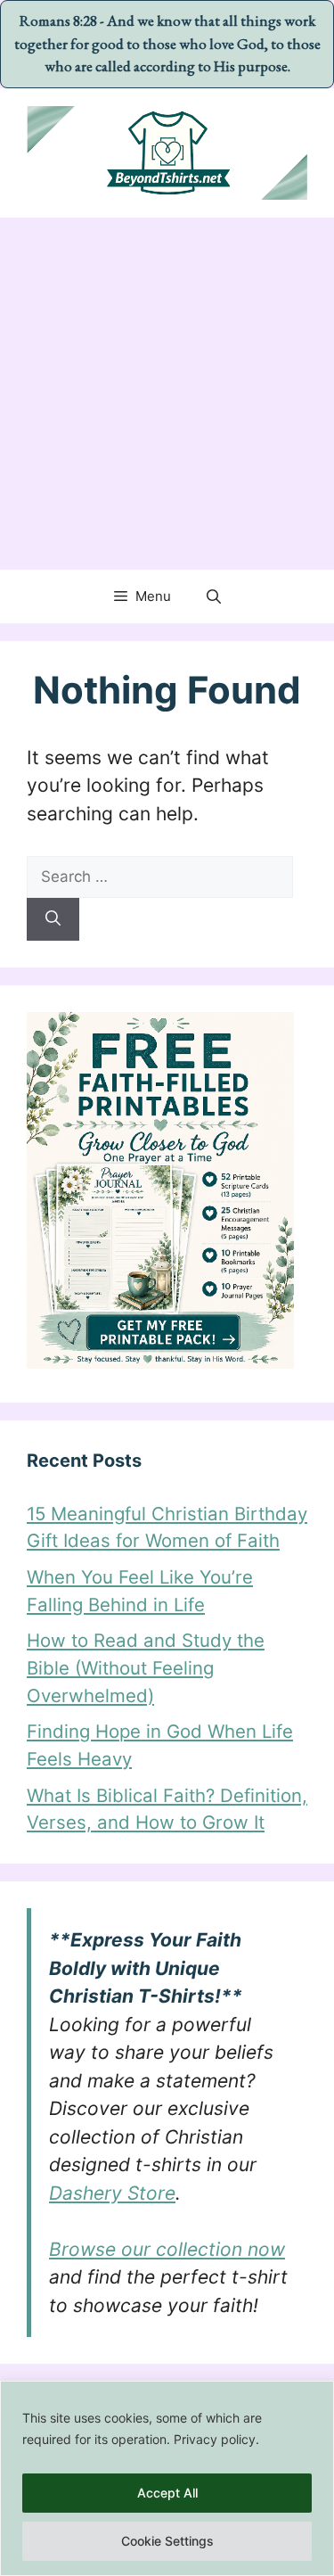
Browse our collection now (167, 2249)
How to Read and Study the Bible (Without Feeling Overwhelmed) (146, 1667)
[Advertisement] (167, 394)
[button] (214, 597)
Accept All (167, 2493)
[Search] (53, 919)
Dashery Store (112, 2193)
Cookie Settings (167, 2541)
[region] (167, 2478)
